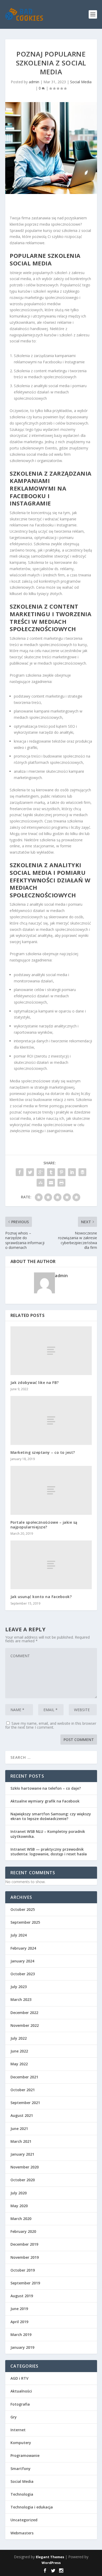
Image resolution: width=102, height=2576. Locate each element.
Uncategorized (24, 2520)
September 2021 (25, 2103)
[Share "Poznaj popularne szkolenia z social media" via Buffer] (82, 1172)
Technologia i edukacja (32, 2507)
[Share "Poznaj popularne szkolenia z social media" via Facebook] (20, 1172)
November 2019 (25, 2257)
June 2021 (19, 2129)
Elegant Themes (50, 2557)
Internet (18, 2430)
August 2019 (22, 2296)
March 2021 (21, 2141)
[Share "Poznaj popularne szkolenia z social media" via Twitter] (30, 1172)
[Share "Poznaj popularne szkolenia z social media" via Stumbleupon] (41, 1183)
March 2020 (21, 2219)
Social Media (81, 82)
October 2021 (23, 2090)
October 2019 (23, 2270)
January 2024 (22, 1961)
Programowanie (25, 2455)
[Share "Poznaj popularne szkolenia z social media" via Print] (61, 1183)
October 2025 (23, 1909)
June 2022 (19, 2051)
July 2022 (19, 2038)
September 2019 (25, 2283)
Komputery (21, 2443)
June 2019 (19, 2309)
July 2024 (19, 1935)
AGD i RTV (19, 2378)
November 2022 (25, 2025)
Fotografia (20, 2404)
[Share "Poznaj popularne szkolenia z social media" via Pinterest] (61, 1172)
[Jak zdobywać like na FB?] (51, 1351)
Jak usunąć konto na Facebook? (41, 1597)
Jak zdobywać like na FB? (35, 1382)
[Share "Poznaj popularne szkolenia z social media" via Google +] (41, 1172)
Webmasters (22, 2533)
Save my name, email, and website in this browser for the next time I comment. (51, 1725)
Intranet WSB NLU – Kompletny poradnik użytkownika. (48, 1834)
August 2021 (22, 2115)
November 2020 (25, 2167)
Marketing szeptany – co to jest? (43, 1452)
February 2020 (23, 2231)
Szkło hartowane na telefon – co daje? (46, 1788)
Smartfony (21, 2469)
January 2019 (22, 2347)
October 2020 (23, 2180)
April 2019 (19, 2322)
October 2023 (23, 1974)
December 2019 (24, 2244)
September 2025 (25, 1922)
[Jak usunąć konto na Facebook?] (51, 1565)
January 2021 (22, 2154)
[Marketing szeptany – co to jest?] (51, 1420)
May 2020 (19, 2206)
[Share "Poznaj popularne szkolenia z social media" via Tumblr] (51, 1172)
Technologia (22, 2494)
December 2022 (24, 2013)
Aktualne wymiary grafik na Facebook (45, 1801)
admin (34, 82)
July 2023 (19, 1987)
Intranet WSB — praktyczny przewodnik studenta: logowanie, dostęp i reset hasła (49, 1852)
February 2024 (23, 1948)
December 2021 (24, 2077)
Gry (14, 2417)
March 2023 (21, 1999)
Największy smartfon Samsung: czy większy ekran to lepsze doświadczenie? (51, 1816)
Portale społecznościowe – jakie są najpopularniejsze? (44, 1525)
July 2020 (19, 2193)
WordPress (51, 2563)
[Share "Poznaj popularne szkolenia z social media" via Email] (51, 1183)
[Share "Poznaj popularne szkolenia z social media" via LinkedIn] (72, 1172)
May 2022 (19, 2064)
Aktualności (21, 2391)
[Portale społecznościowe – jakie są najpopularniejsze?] (51, 1490)
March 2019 (21, 2335)
